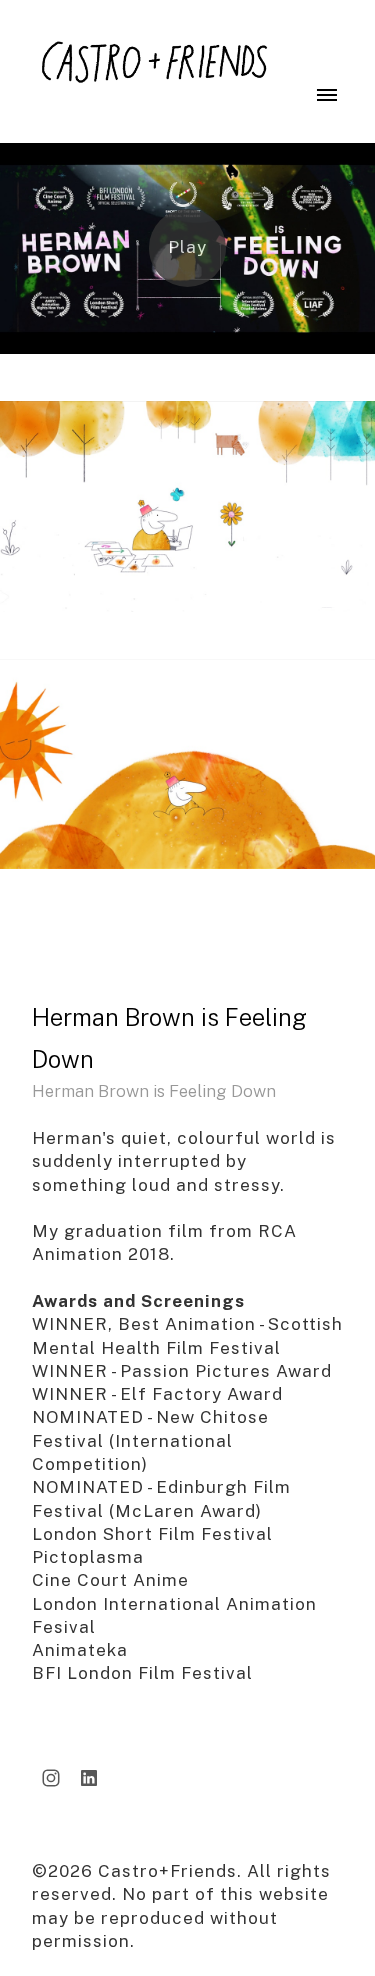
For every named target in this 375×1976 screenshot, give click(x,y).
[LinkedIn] (89, 1778)
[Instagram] (51, 1778)
